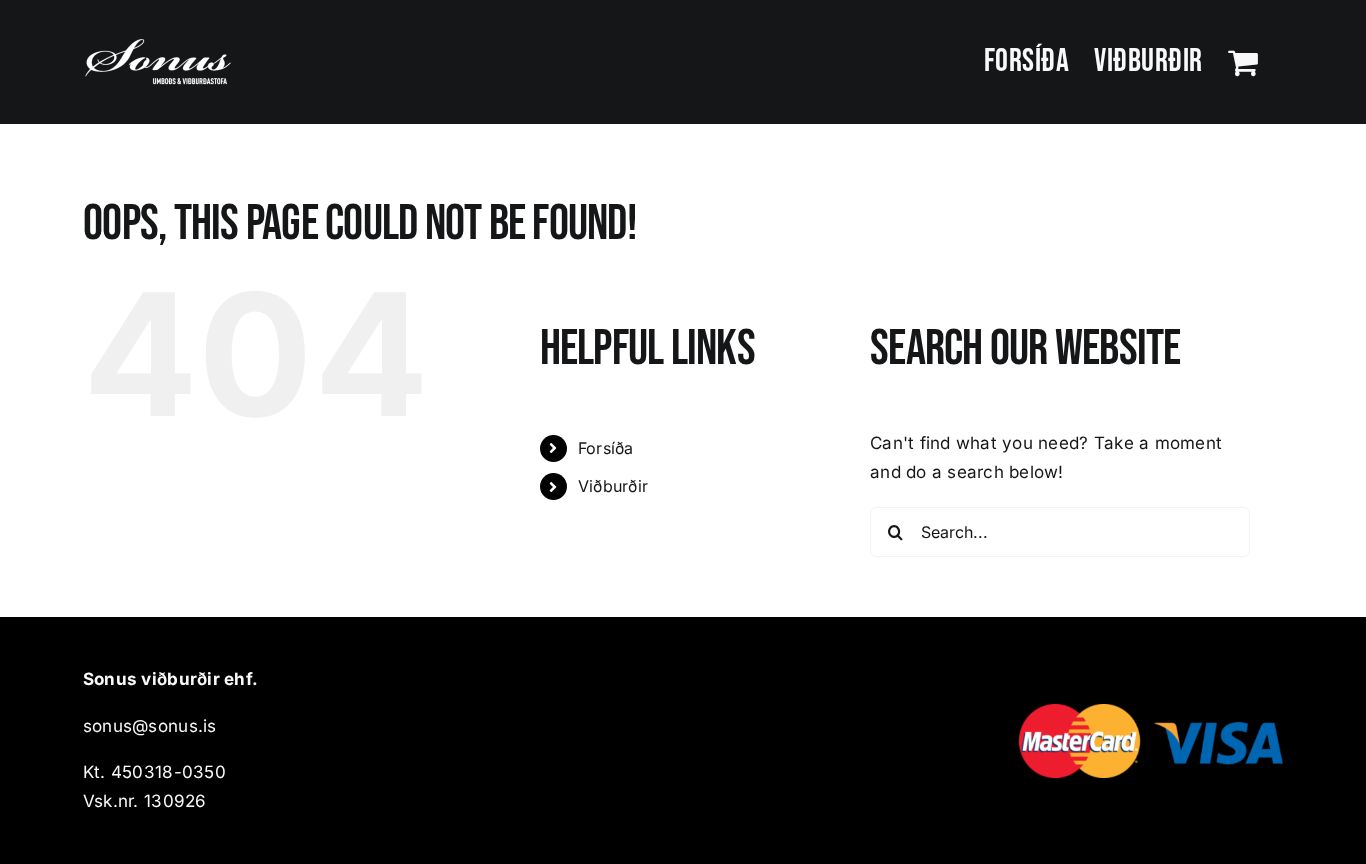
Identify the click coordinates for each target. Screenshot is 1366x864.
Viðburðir (613, 486)
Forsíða (606, 448)
